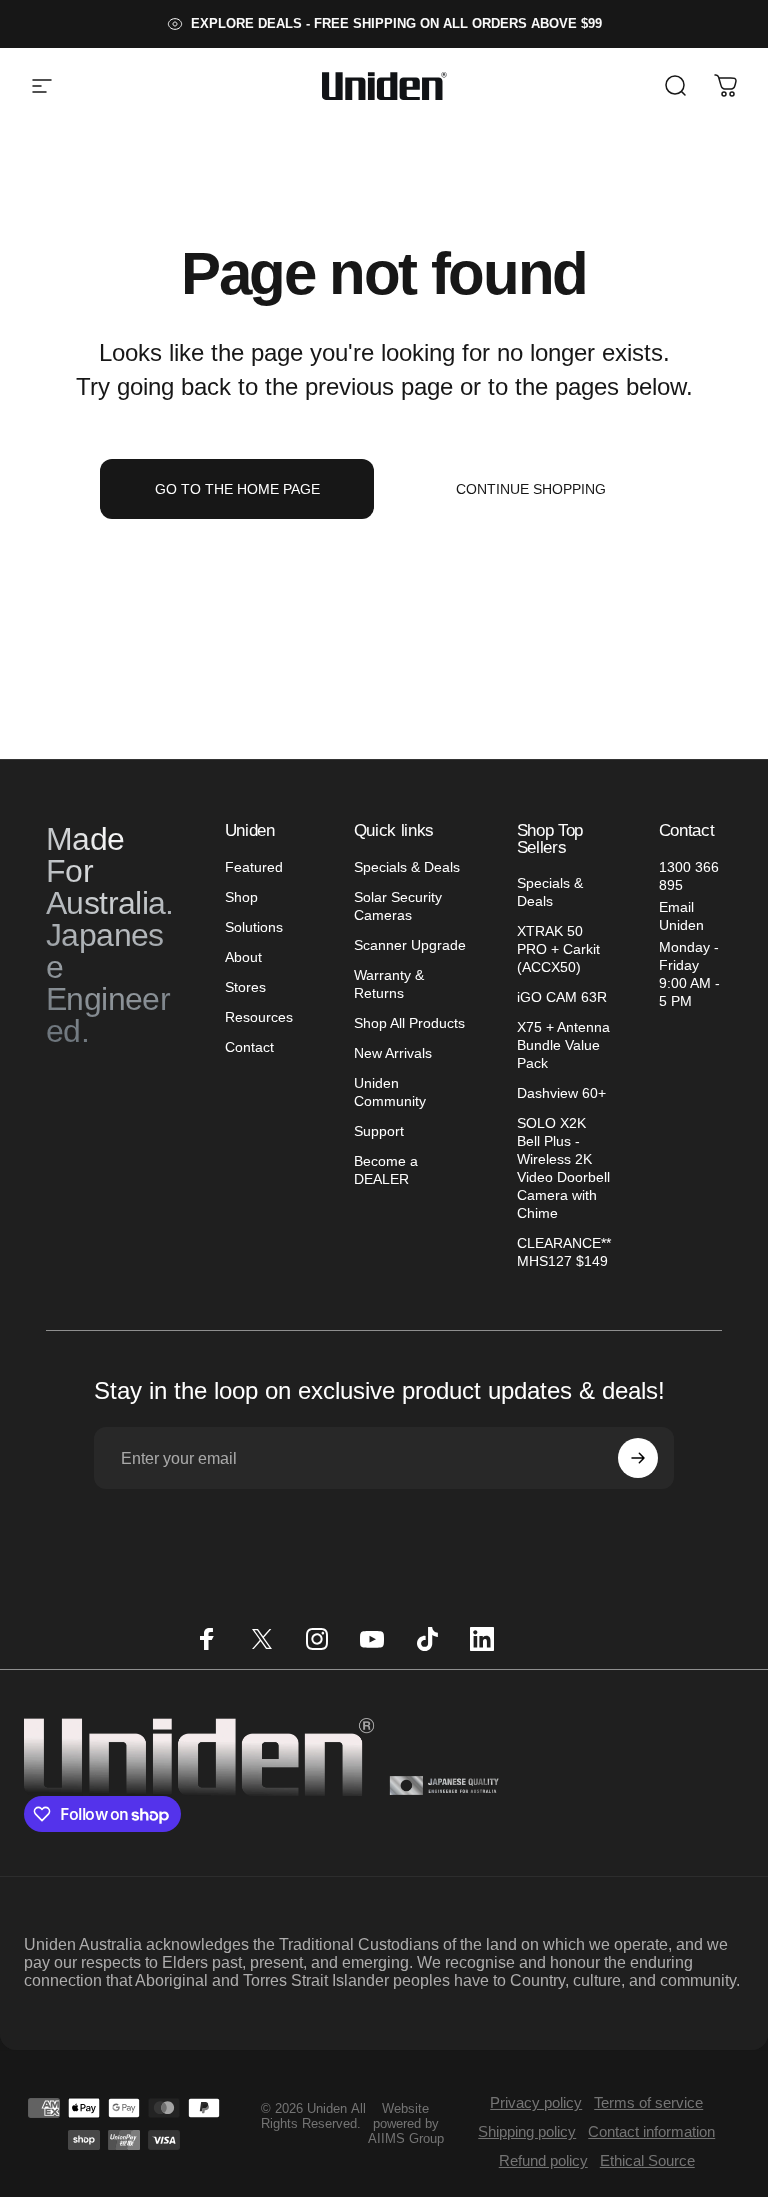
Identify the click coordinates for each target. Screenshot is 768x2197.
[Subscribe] (638, 1458)
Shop (241, 897)
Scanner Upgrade (410, 945)
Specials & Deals (407, 867)
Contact (249, 1047)
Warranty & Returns (389, 984)
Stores (245, 987)
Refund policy (543, 2160)
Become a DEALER (386, 1170)
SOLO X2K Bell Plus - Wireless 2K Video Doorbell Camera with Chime (563, 1168)
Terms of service (648, 2102)
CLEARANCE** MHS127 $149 (564, 1252)
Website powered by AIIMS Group (406, 2123)
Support (379, 1131)
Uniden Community (390, 1092)
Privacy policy (536, 2102)
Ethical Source (647, 2160)
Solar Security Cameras (398, 906)
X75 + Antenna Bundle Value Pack (563, 1045)
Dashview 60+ (561, 1093)
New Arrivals (393, 1053)
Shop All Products (409, 1023)
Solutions (254, 927)
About (243, 957)
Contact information (651, 2131)
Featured (254, 867)
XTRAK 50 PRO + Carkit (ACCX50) (558, 949)
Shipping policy (527, 2131)
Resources (259, 1017)
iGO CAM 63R (562, 997)
